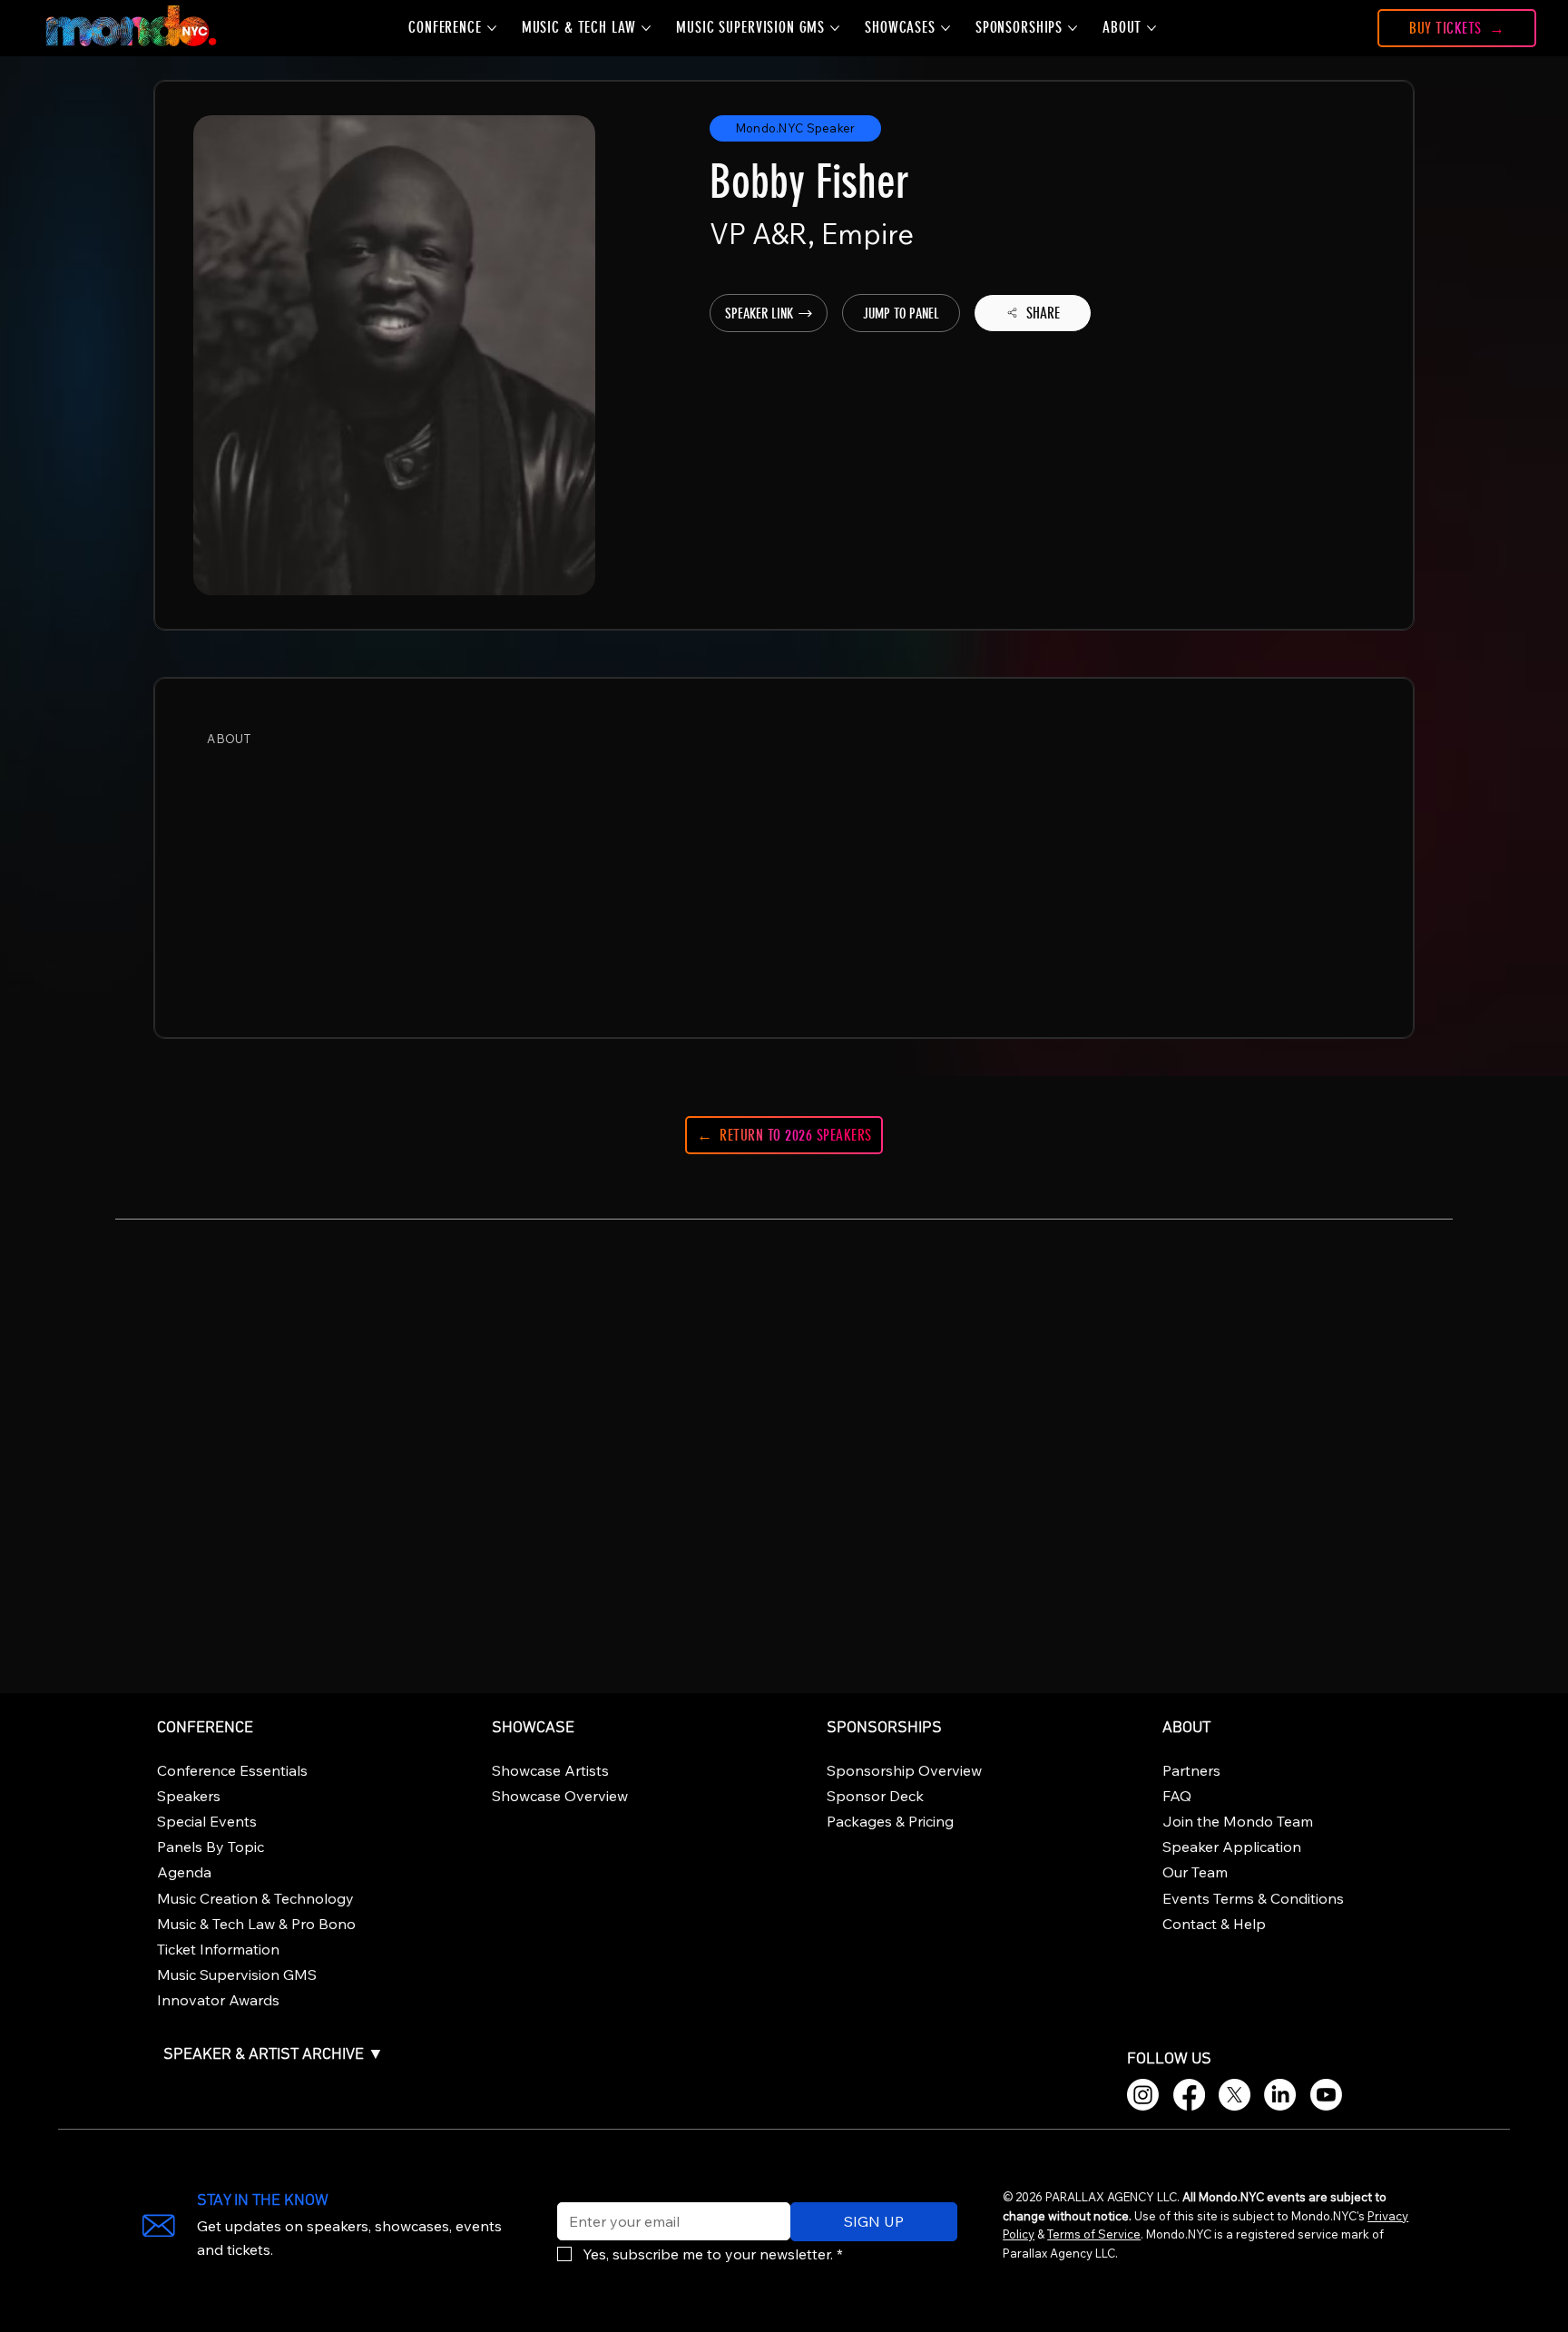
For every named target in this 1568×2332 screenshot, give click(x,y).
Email (571, 2190)
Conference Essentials (232, 1770)
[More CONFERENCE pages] (492, 28)
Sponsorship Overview (904, 1770)
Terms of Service (1094, 2234)
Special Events (207, 1821)
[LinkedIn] (1280, 2095)
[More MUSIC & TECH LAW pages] (646, 28)
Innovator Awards (218, 2000)
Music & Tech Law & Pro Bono (256, 1924)
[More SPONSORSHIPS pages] (1073, 28)
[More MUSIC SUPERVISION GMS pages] (835, 28)
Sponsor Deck (875, 1796)
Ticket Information (218, 1949)
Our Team (1195, 1872)
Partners (1191, 1770)
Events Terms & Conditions (1253, 1898)
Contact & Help (1214, 1924)
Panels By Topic (211, 1847)
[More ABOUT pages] (1151, 28)
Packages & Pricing (890, 1821)
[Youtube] (1326, 2095)
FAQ (1177, 1796)
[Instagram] (1143, 2095)
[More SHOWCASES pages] (946, 28)
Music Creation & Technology (255, 1898)
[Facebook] (1189, 2095)
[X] (1235, 2095)
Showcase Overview (560, 1796)
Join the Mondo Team (1238, 1821)
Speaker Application (1232, 1847)
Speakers (189, 1796)
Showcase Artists (550, 1770)
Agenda (184, 1872)
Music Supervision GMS (237, 1974)
